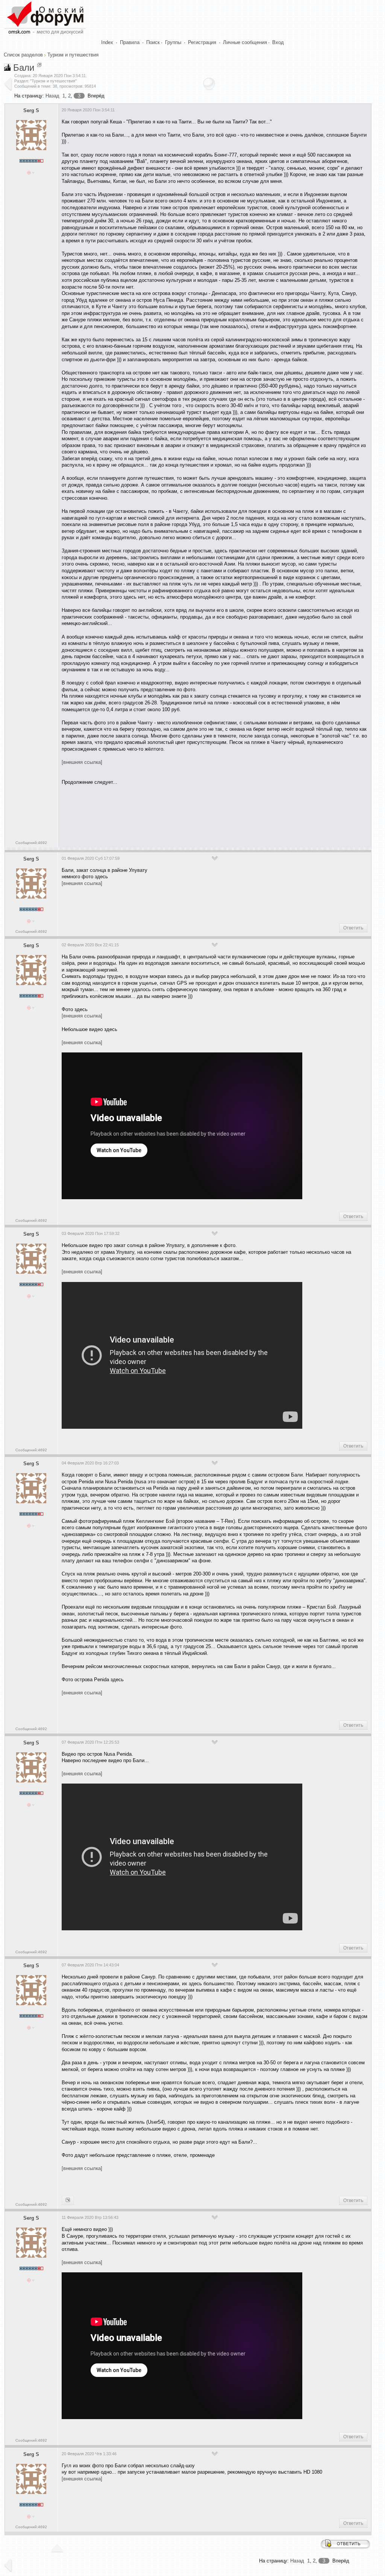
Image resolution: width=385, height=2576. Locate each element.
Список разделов (23, 55)
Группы (173, 42)
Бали (24, 68)
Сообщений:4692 (31, 843)
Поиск (153, 42)
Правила (130, 42)
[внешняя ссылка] (82, 762)
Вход (278, 42)
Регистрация (202, 42)
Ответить (353, 928)
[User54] (68, 2200)
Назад (52, 96)
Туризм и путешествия (73, 55)
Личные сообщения (245, 42)
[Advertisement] (199, 814)
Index (107, 42)
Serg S (31, 110)
